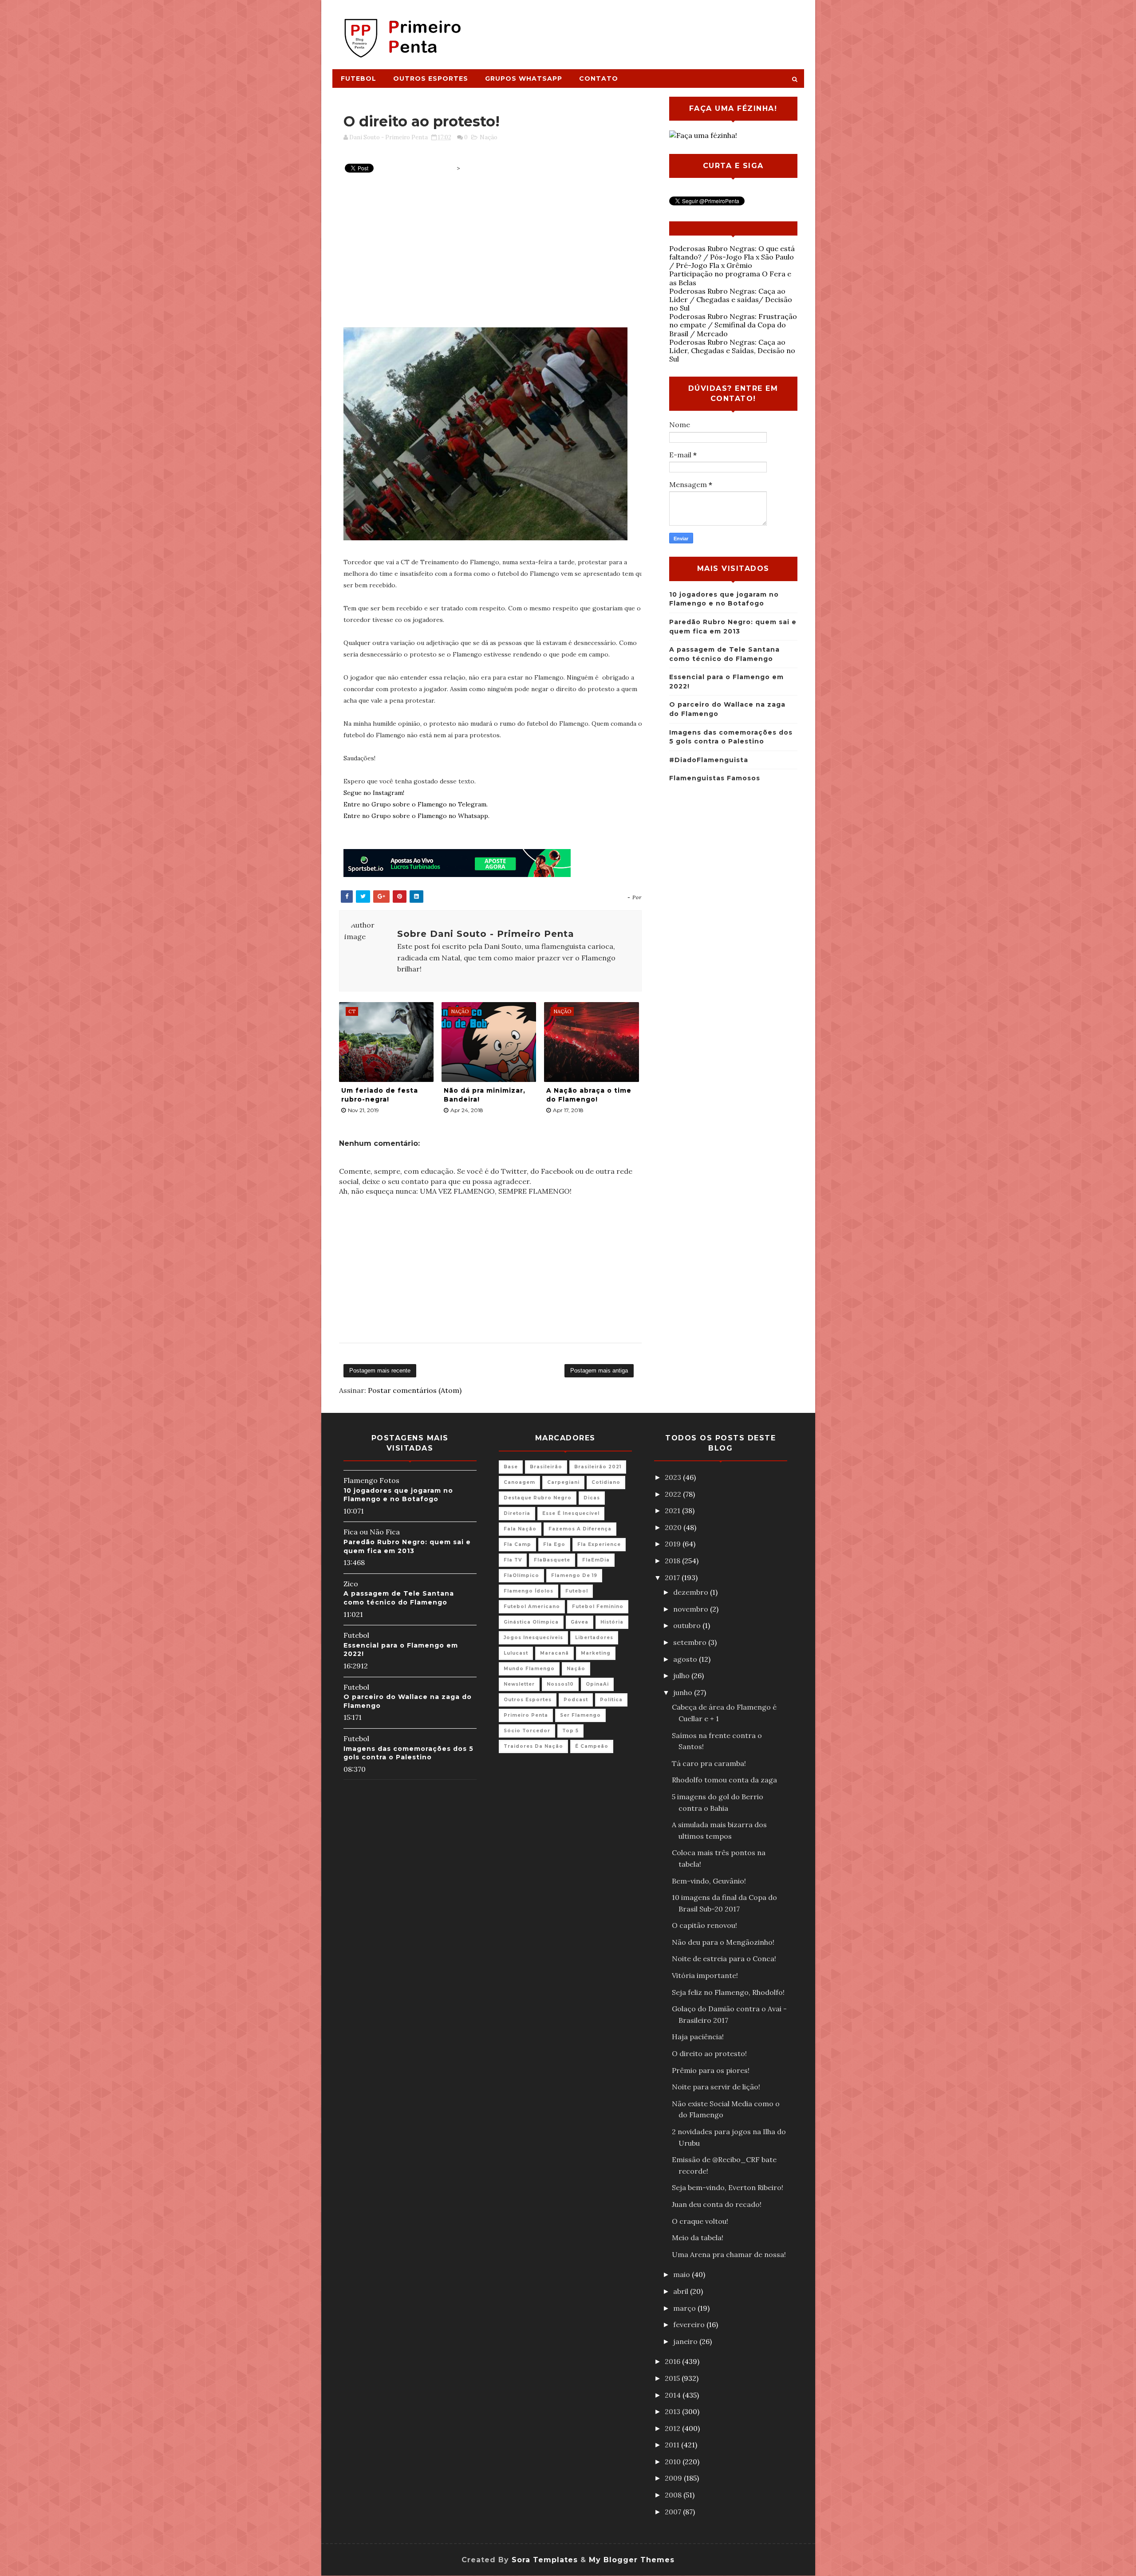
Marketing (596, 1653)
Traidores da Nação (533, 1746)
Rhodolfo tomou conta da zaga (724, 1780)
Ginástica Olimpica (531, 1622)
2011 (673, 2445)
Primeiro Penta (526, 1715)
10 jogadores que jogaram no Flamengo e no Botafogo (398, 1495)
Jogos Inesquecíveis (533, 1638)
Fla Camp (517, 1544)
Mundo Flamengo (529, 1669)
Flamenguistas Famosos (715, 778)
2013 (673, 2411)
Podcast (576, 1700)
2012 (673, 2428)
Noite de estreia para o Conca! (724, 1959)
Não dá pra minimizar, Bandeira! (485, 1095)
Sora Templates (545, 2560)
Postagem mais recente (380, 1371)
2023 (674, 1477)
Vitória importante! (705, 1975)
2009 (674, 2478)
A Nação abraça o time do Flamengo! (589, 1095)
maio (682, 2274)
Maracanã (554, 1653)
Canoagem (519, 1482)
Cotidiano (606, 1482)
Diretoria (517, 1513)
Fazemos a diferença (580, 1529)
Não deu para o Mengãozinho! (723, 1942)
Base (511, 1467)
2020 (674, 1527)
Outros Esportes (431, 79)
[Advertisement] (642, 30)
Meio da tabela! (698, 2238)
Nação (489, 137)
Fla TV (513, 1560)
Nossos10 (560, 1684)
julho (682, 1675)
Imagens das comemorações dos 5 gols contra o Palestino (408, 1753)
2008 (674, 2495)
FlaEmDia (596, 1560)
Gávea (580, 1622)
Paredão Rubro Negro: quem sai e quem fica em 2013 (407, 1546)
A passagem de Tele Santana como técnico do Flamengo (399, 1598)
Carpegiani (563, 1482)
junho (684, 1692)
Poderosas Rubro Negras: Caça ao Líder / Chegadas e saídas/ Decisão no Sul (731, 299)
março (685, 2308)
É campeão (592, 1746)
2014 (674, 2395)
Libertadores (594, 1638)
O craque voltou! (700, 2221)
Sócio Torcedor (527, 1731)
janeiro (686, 2341)
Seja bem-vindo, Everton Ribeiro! (728, 2187)
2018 (673, 1561)
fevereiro (690, 2324)
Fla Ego (554, 1544)
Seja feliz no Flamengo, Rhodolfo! (728, 1992)
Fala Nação (520, 1529)
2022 (674, 1494)
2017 (673, 1577)
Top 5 (570, 1731)
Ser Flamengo (580, 1715)
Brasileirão (546, 1467)
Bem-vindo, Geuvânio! (709, 1881)
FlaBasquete (552, 1560)
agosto (686, 1659)
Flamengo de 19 (574, 1575)
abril (682, 2291)
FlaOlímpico (521, 1575)
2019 (674, 1544)
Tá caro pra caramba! (709, 1763)
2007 (674, 2512)
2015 (673, 2378)
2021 (673, 1510)
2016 (673, 2361)
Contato (599, 79)
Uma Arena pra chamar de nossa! (729, 2254)
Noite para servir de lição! (716, 2087)
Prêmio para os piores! (711, 2070)
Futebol (359, 79)
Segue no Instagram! (374, 793)
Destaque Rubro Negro (538, 1498)
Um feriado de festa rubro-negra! (380, 1095)
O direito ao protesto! (709, 2053)
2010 (674, 2462)
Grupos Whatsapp (524, 79)
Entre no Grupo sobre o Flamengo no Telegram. (416, 804)
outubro (688, 1625)
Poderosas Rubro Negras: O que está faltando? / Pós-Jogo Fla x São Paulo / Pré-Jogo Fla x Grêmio (732, 257)
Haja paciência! (698, 2037)
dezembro (692, 1592)
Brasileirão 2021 (598, 1467)
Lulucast (516, 1653)
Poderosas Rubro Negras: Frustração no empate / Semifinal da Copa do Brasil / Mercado (733, 325)
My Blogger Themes (632, 2560)
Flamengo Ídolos (529, 1591)
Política (611, 1700)
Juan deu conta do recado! (717, 2204)
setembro (691, 1642)
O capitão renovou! (704, 1925)
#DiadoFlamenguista (709, 760)
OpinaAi (597, 1684)
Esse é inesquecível (571, 1513)
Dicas (592, 1498)
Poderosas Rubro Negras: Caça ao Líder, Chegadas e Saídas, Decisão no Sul (732, 350)
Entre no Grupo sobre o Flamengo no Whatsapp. (416, 816)
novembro (692, 1609)
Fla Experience (599, 1544)
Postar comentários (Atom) (415, 1390)
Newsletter (519, 1684)
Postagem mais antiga (599, 1371)
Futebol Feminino (598, 1607)
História (612, 1622)
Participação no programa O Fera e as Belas (730, 278)
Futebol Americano (532, 1607)
